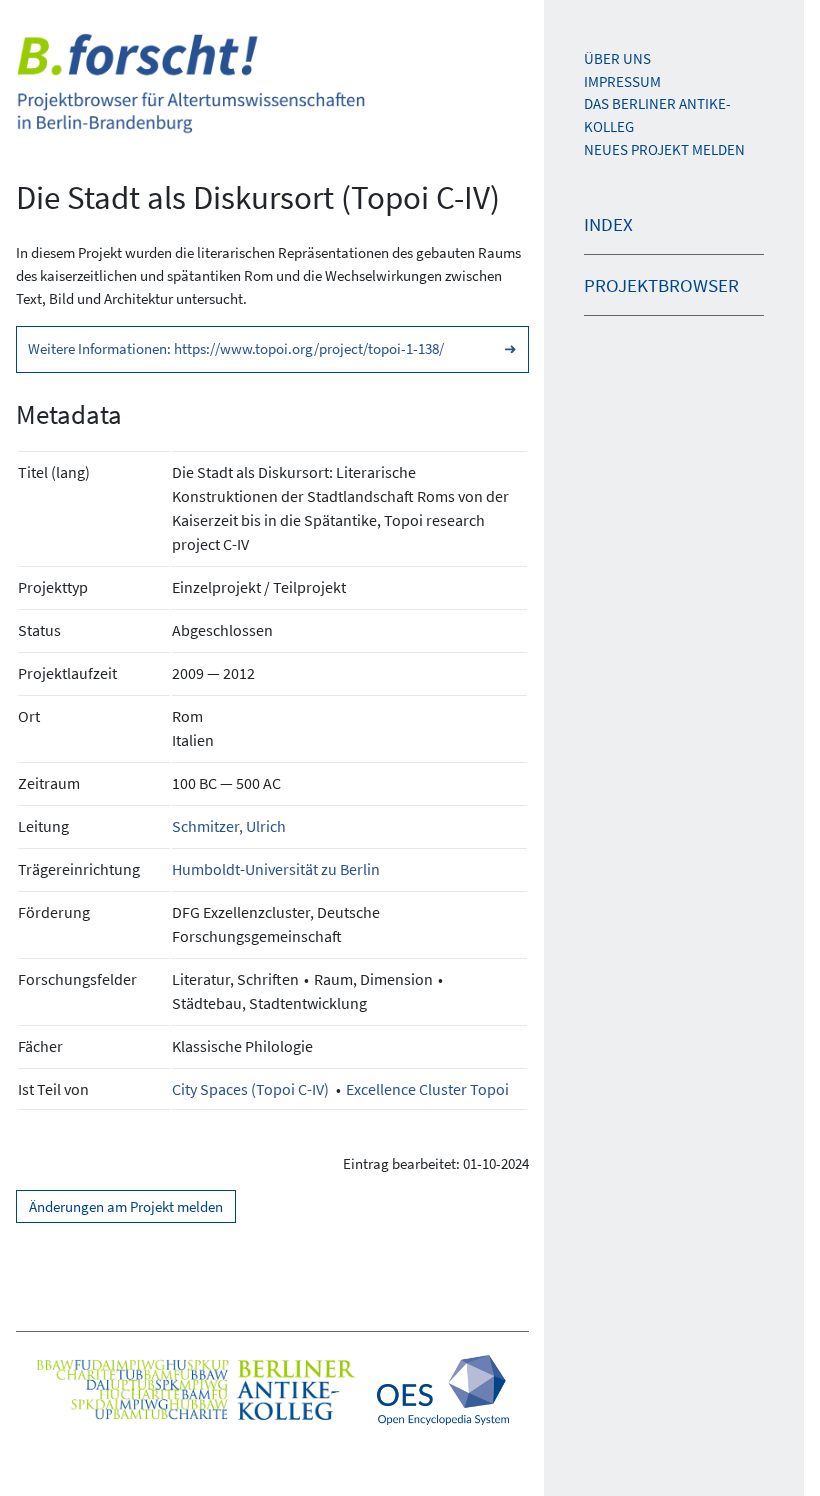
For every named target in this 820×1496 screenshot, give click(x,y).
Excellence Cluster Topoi (427, 1089)
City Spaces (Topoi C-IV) (250, 1089)
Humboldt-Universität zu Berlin (276, 869)
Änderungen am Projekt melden (126, 1206)
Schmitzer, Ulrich (229, 826)
